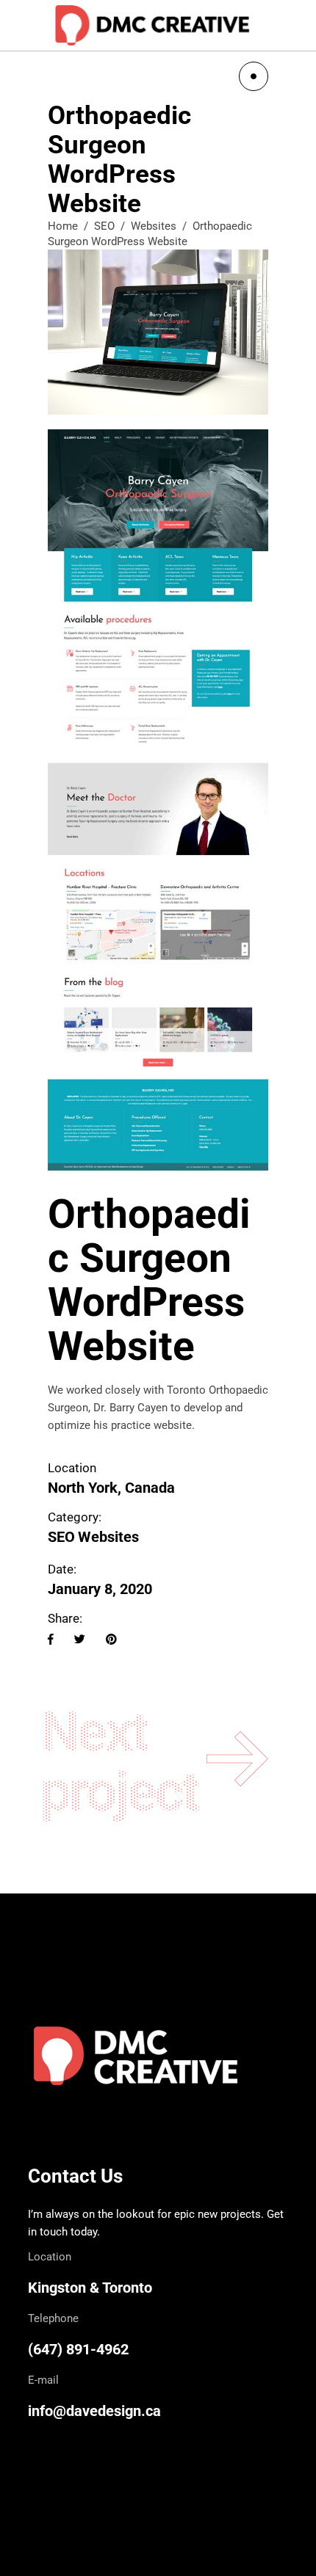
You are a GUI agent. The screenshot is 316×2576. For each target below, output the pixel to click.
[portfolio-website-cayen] (158, 332)
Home (63, 226)
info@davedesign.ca (94, 2411)
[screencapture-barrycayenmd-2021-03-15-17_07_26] (158, 800)
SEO (104, 226)
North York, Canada (111, 1488)
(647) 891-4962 (78, 2349)
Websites (154, 226)
